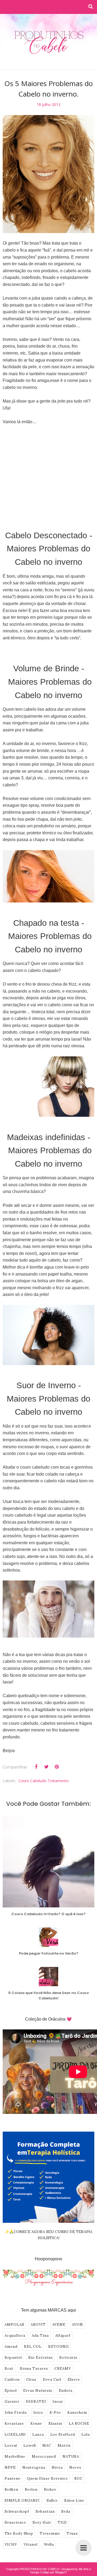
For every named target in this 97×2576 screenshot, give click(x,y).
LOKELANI (15, 2435)
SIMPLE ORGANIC (22, 2501)
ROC (79, 2479)
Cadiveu (12, 2380)
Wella (49, 2544)
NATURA (71, 2457)
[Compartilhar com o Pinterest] (57, 1767)
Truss (72, 2533)
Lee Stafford (63, 2435)
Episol (11, 2391)
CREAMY (63, 2369)
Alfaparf (63, 2336)
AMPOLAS (14, 2325)
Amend (11, 2347)
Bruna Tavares (34, 2369)
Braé (9, 2369)
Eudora (66, 2391)
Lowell (30, 2446)
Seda (66, 2511)
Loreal (11, 2446)
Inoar (58, 2402)
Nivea (57, 2468)
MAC (47, 2446)
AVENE (59, 2325)
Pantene (13, 2479)
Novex (75, 2468)
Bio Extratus (41, 2358)
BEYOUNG (58, 2347)
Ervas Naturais (38, 2391)
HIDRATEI (36, 2402)
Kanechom (77, 2413)
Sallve (52, 2501)
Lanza (38, 2435)
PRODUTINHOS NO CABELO (40, 2569)
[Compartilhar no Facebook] (36, 1767)
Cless (31, 2380)
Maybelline (15, 2457)
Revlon (31, 2490)
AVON (77, 2325)
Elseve (74, 2380)
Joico (38, 2413)
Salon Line (74, 2501)
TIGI (62, 2522)
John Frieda (16, 2413)
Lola (86, 2435)
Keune (36, 2424)
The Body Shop (19, 2533)
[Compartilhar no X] (46, 1767)
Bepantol (13, 2358)
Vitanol (31, 2544)
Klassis (55, 2424)
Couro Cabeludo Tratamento (44, 1781)
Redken (11, 2490)
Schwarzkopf (17, 2511)
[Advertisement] (48, 470)
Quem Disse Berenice (47, 2479)
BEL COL (33, 2347)
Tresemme (50, 2533)
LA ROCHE (79, 2424)
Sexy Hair (42, 2522)
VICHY (11, 2544)
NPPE (10, 2468)
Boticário (68, 2358)
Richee (50, 2490)
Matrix (64, 2446)
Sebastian (45, 2511)
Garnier (12, 2402)
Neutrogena (34, 2468)
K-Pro (55, 2413)
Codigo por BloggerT (54, 2572)
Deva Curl (52, 2380)
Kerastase (14, 2424)
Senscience (15, 2522)
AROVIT (38, 2325)
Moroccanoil (44, 2457)
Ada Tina (40, 2336)
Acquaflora (15, 2336)
